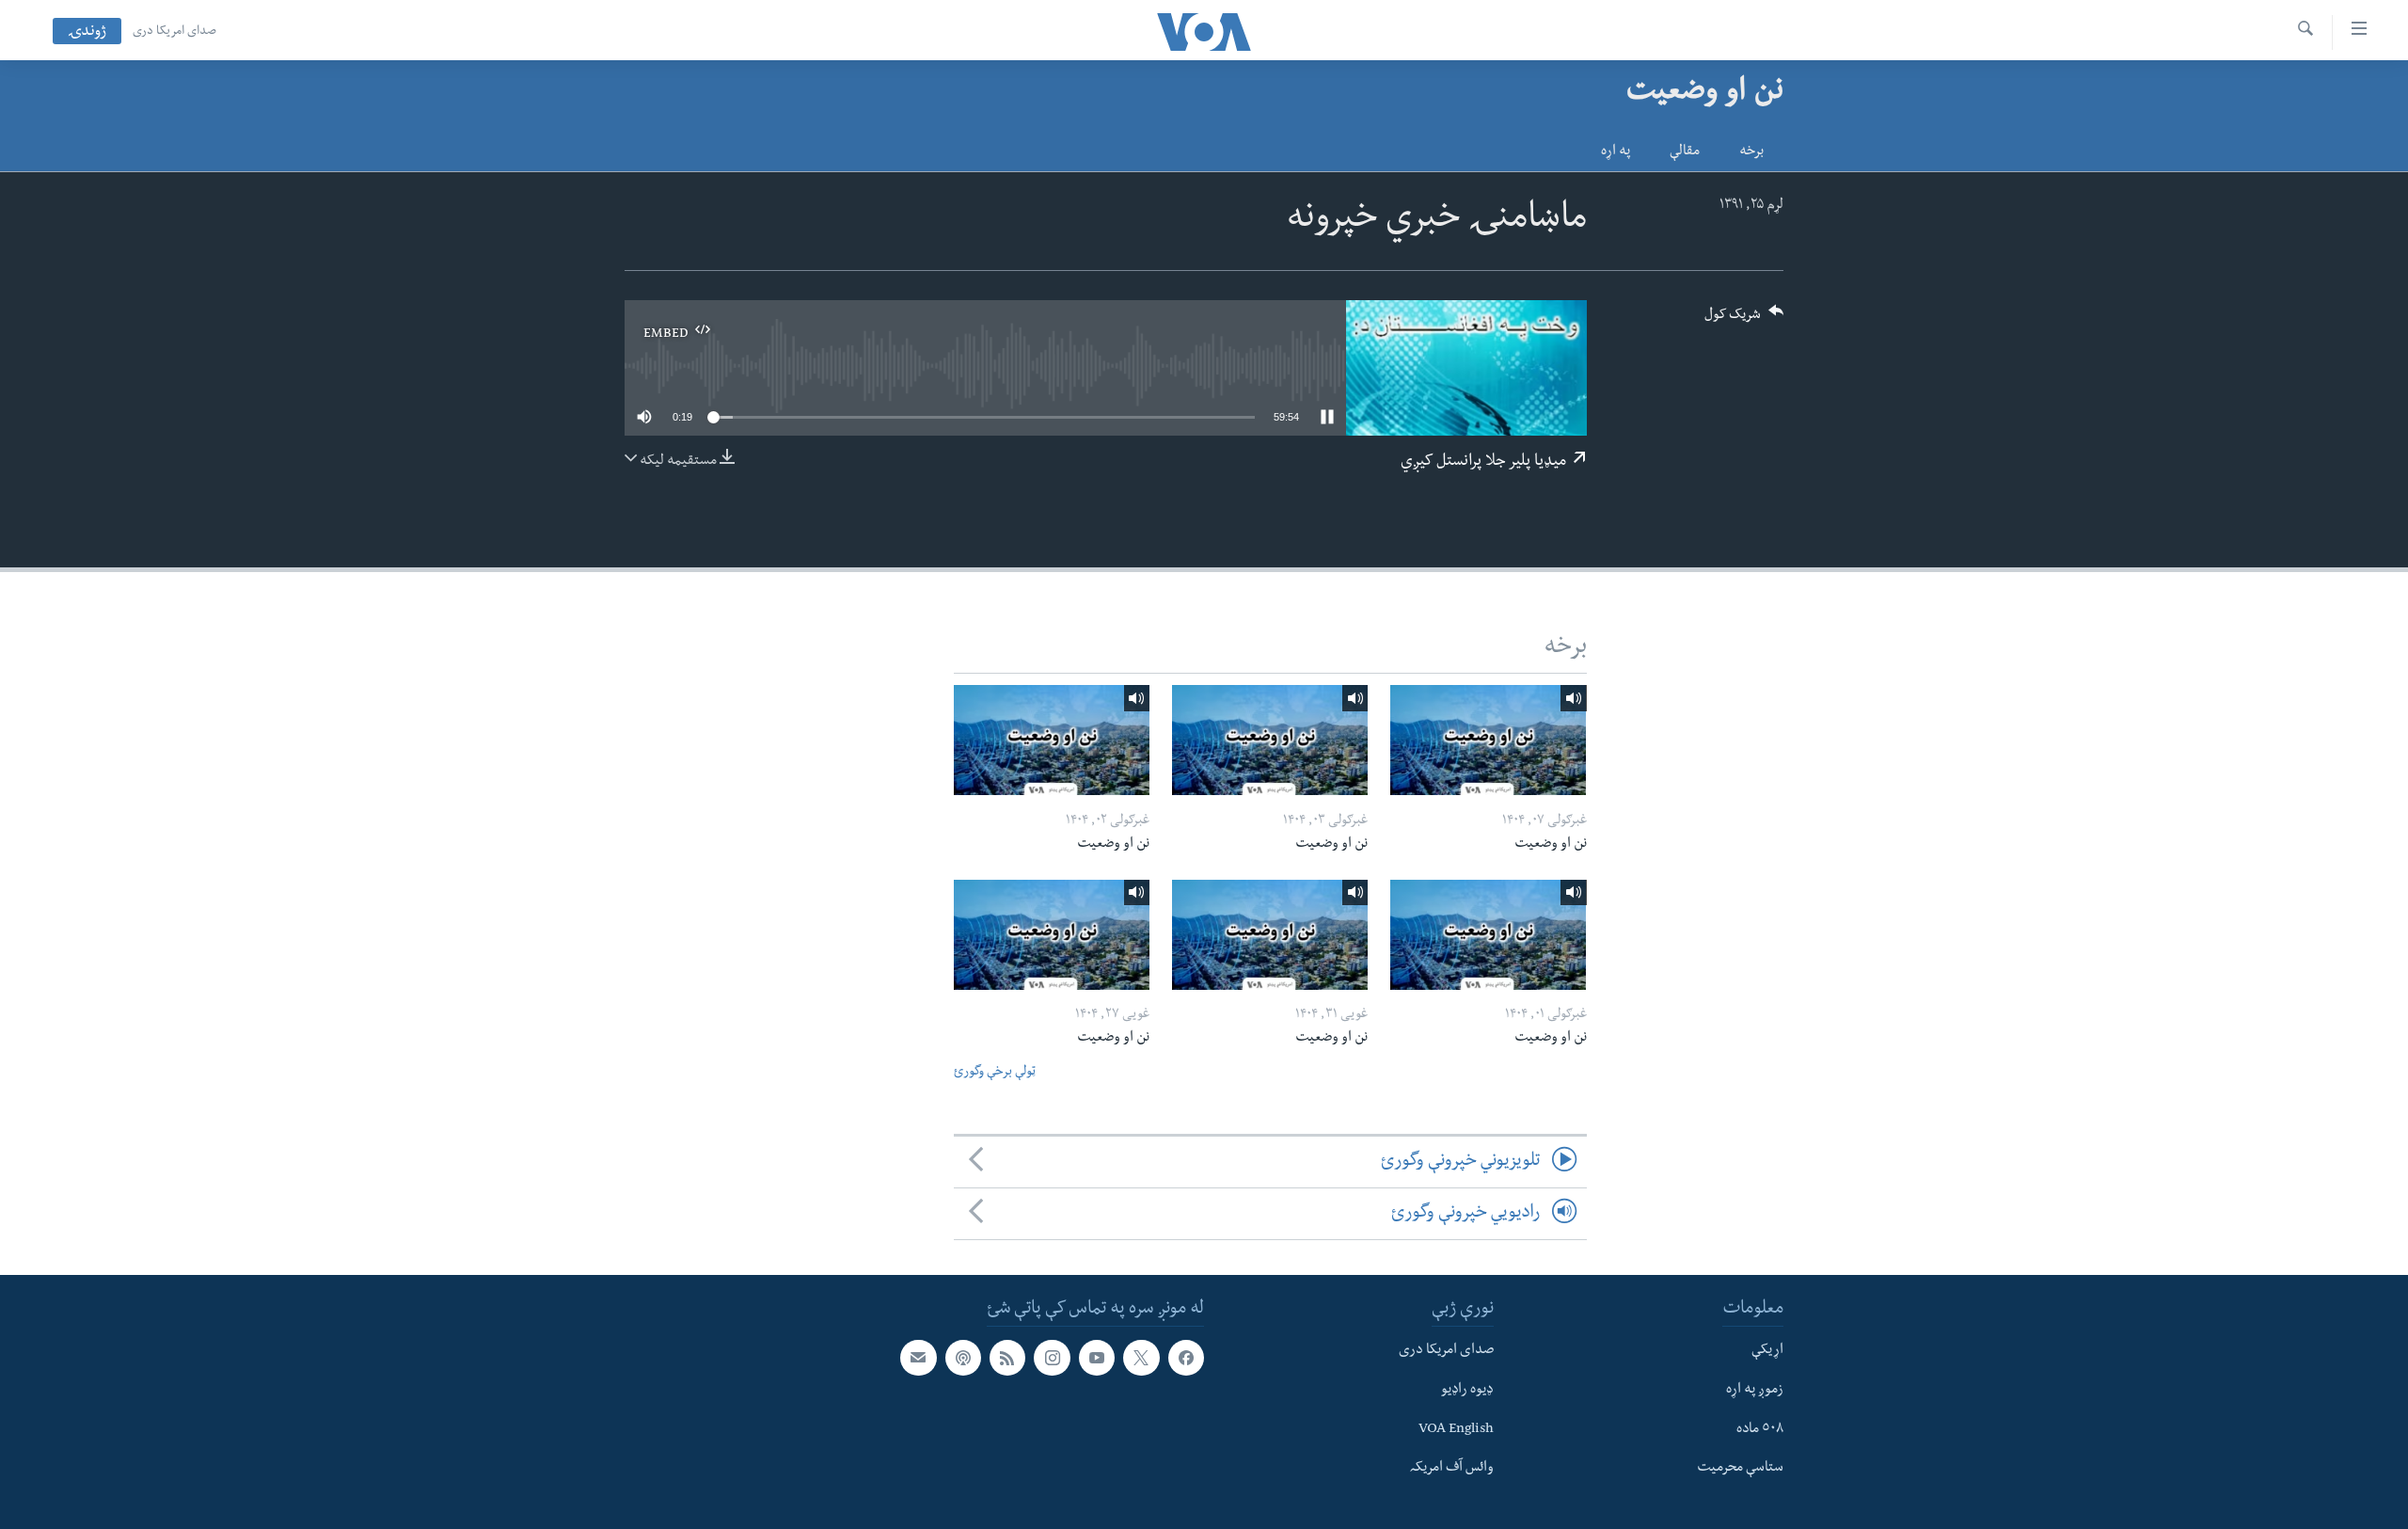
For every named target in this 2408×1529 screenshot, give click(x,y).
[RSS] (1007, 1359)
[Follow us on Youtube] (1097, 1359)
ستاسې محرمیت (1740, 1470)
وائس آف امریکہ (1452, 1470)
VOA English (1456, 1430)
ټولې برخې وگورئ (995, 1073)
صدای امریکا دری (174, 32)
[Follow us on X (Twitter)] (1141, 1359)
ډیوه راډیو (1467, 1391)
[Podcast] (963, 1359)
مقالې (1685, 152)
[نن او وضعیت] (1488, 740)
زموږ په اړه (1755, 1391)
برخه (1751, 152)
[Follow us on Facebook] (1186, 1359)
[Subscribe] (918, 1359)
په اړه (1616, 152)
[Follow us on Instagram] (1052, 1359)
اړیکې (1767, 1352)
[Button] (1744, 320)
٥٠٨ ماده (1760, 1430)
